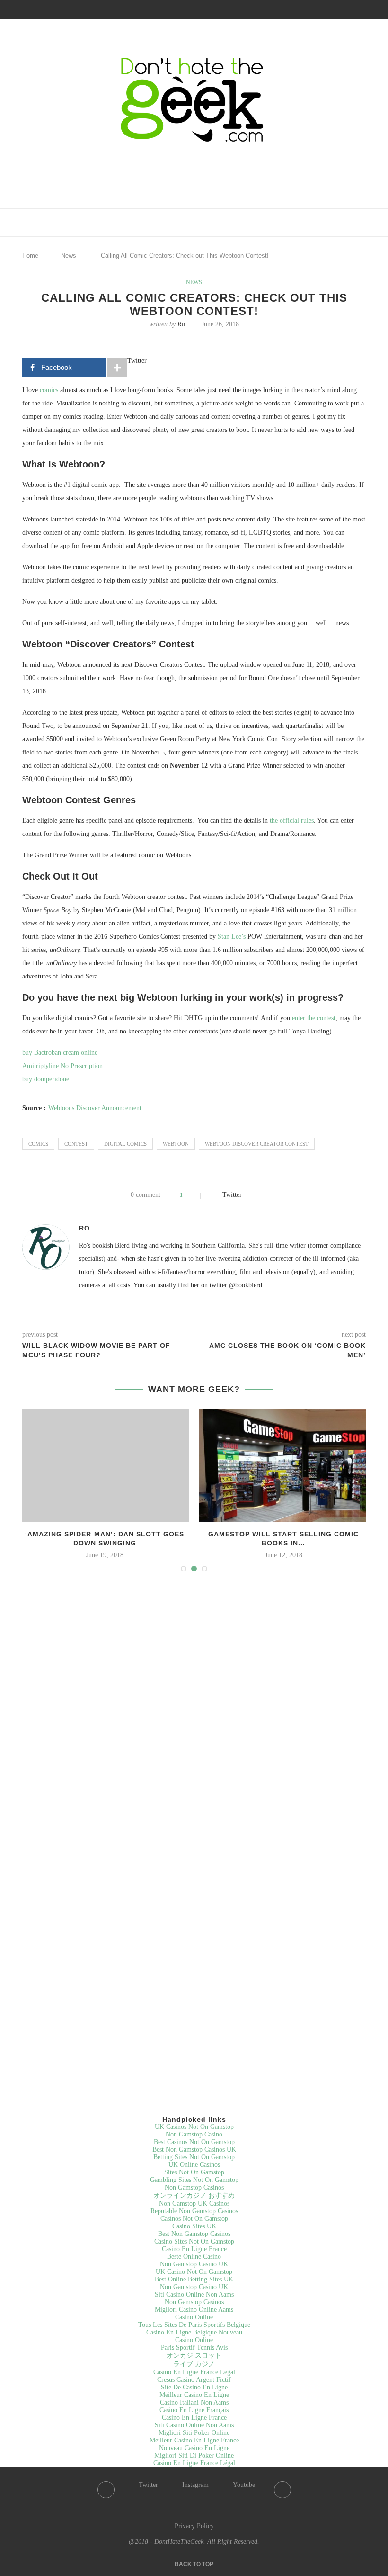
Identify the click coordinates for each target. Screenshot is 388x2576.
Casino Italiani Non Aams (194, 2402)
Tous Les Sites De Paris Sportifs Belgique (194, 2325)
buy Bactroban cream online (60, 1053)
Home (30, 256)
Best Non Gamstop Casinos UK (194, 2150)
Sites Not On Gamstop (194, 2172)
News (69, 256)
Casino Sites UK (194, 2226)
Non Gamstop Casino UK (194, 2264)
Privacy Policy (194, 2526)
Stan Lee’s (231, 937)
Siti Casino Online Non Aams (194, 2294)
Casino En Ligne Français (194, 2410)
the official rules (292, 821)
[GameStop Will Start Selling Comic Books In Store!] (283, 1465)
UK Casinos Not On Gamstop (194, 2127)
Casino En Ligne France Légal (194, 2372)
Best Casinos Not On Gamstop (194, 2142)
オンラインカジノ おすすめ (194, 2195)
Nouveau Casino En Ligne (194, 2448)
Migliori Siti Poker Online (194, 2433)
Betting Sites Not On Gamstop (194, 2157)
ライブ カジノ (194, 2364)
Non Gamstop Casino (194, 2134)
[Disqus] (194, 1708)
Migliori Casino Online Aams (194, 2310)
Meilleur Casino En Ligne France (194, 2440)
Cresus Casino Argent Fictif (194, 2380)
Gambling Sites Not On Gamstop (194, 2180)
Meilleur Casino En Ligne (194, 2395)
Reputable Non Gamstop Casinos (194, 2211)
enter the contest (313, 1018)
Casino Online (194, 2317)
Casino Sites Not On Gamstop (194, 2241)
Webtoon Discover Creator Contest (257, 1144)
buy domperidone (46, 1079)
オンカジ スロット (194, 2356)
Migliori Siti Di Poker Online (194, 2455)
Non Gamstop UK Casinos (194, 2204)
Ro (181, 324)
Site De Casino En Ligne (194, 2387)
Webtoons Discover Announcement (95, 1108)
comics (49, 390)
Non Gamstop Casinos (194, 2187)
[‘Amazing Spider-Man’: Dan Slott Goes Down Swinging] (105, 1465)
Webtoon (176, 1144)
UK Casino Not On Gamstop (194, 2272)
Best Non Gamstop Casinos (194, 2234)
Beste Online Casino (194, 2257)
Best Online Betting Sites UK (194, 2279)
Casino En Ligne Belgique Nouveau (194, 2332)
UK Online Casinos (194, 2165)
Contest (76, 1144)
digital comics (125, 1144)
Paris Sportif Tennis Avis (194, 2347)
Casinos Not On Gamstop (194, 2219)
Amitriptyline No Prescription (62, 1066)
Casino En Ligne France (194, 2249)
